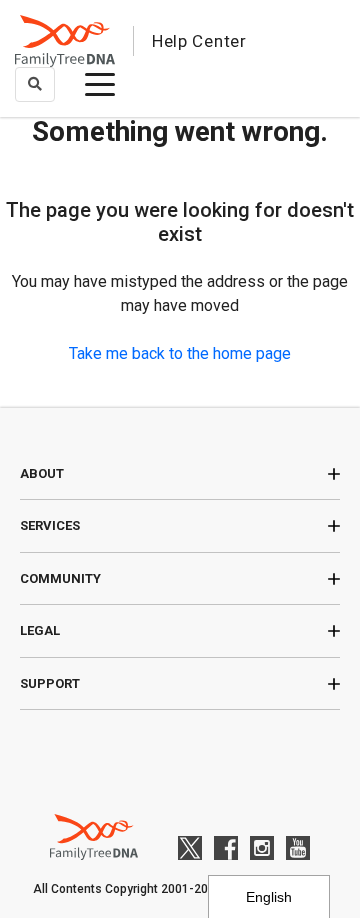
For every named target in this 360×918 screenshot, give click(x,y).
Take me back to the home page (180, 353)
